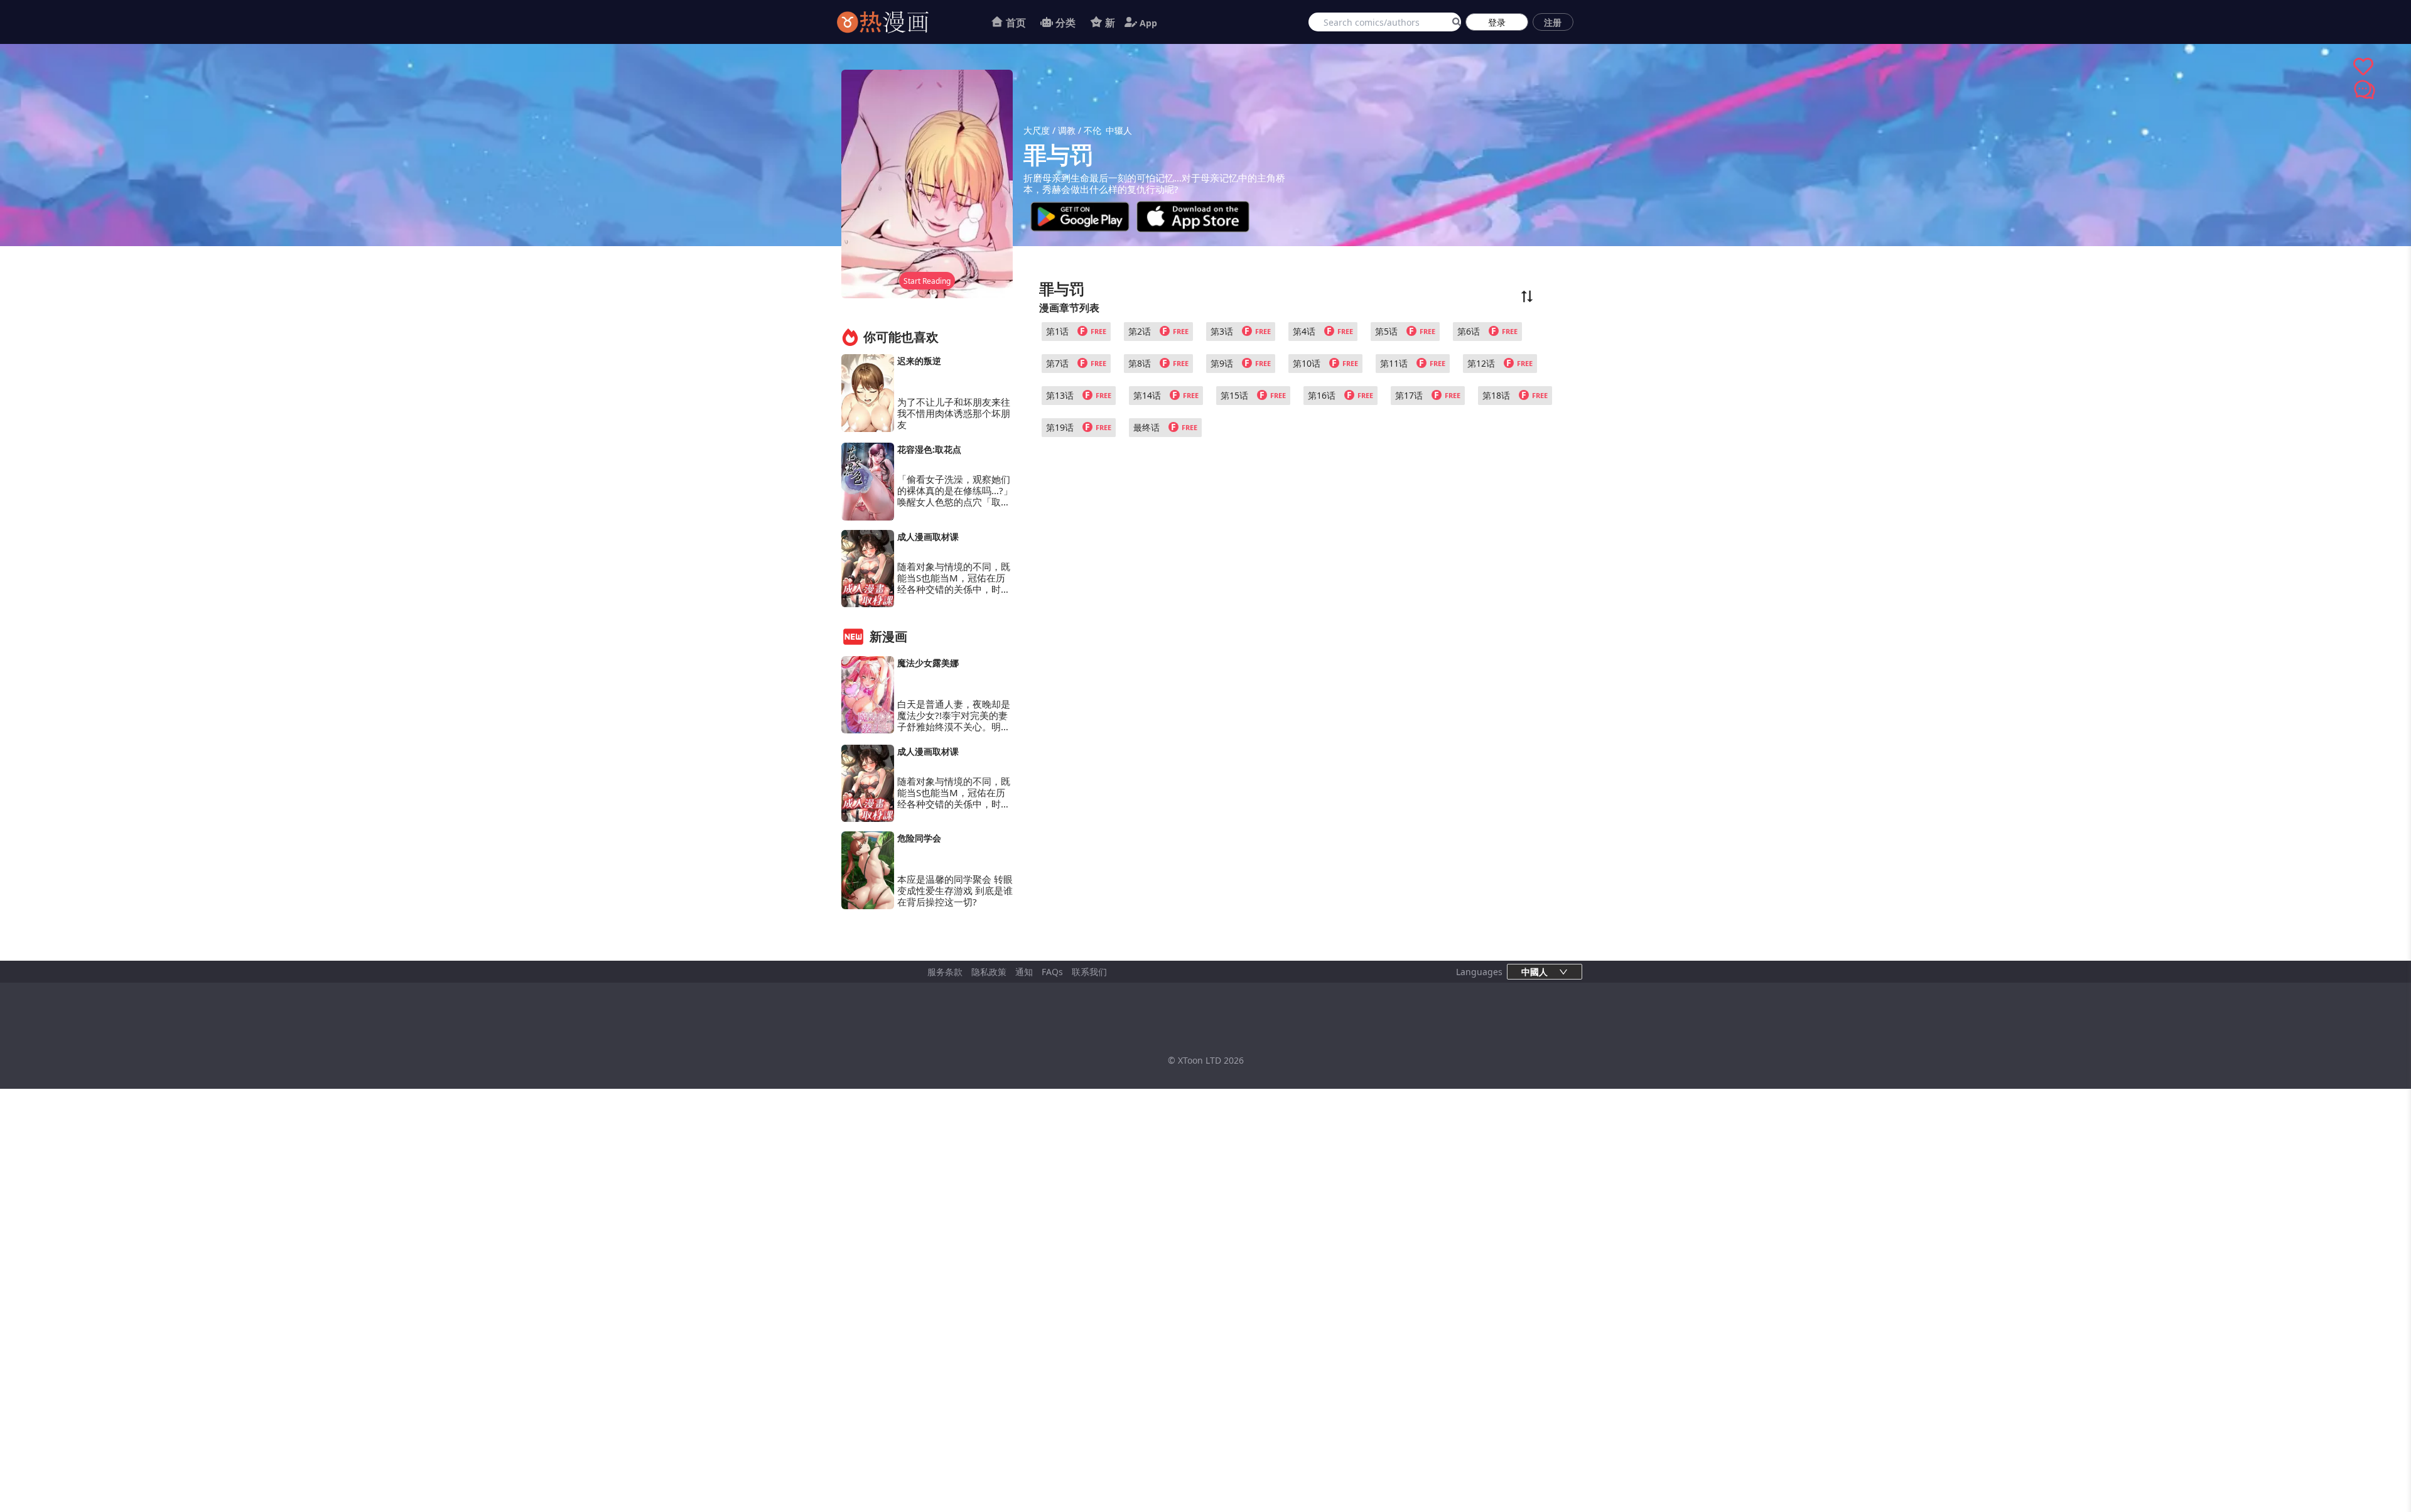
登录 (1497, 22)
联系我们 (1089, 972)
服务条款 (945, 972)
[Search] (1454, 22)
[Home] (898, 22)
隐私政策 (989, 972)
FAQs (1052, 972)
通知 (1024, 972)
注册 (1553, 22)
